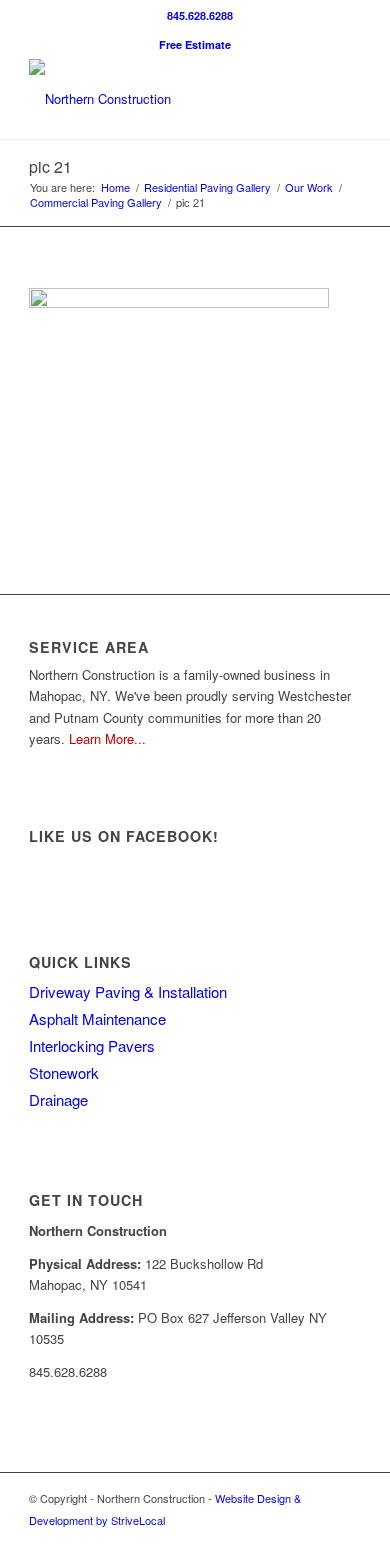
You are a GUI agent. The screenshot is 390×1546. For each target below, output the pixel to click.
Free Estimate (195, 44)
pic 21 (50, 166)
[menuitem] (200, 15)
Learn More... (107, 738)
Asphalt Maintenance (97, 1018)
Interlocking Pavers (92, 1045)
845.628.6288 (200, 15)
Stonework (64, 1072)
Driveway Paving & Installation (128, 991)
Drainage (58, 1099)
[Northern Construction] (161, 99)
